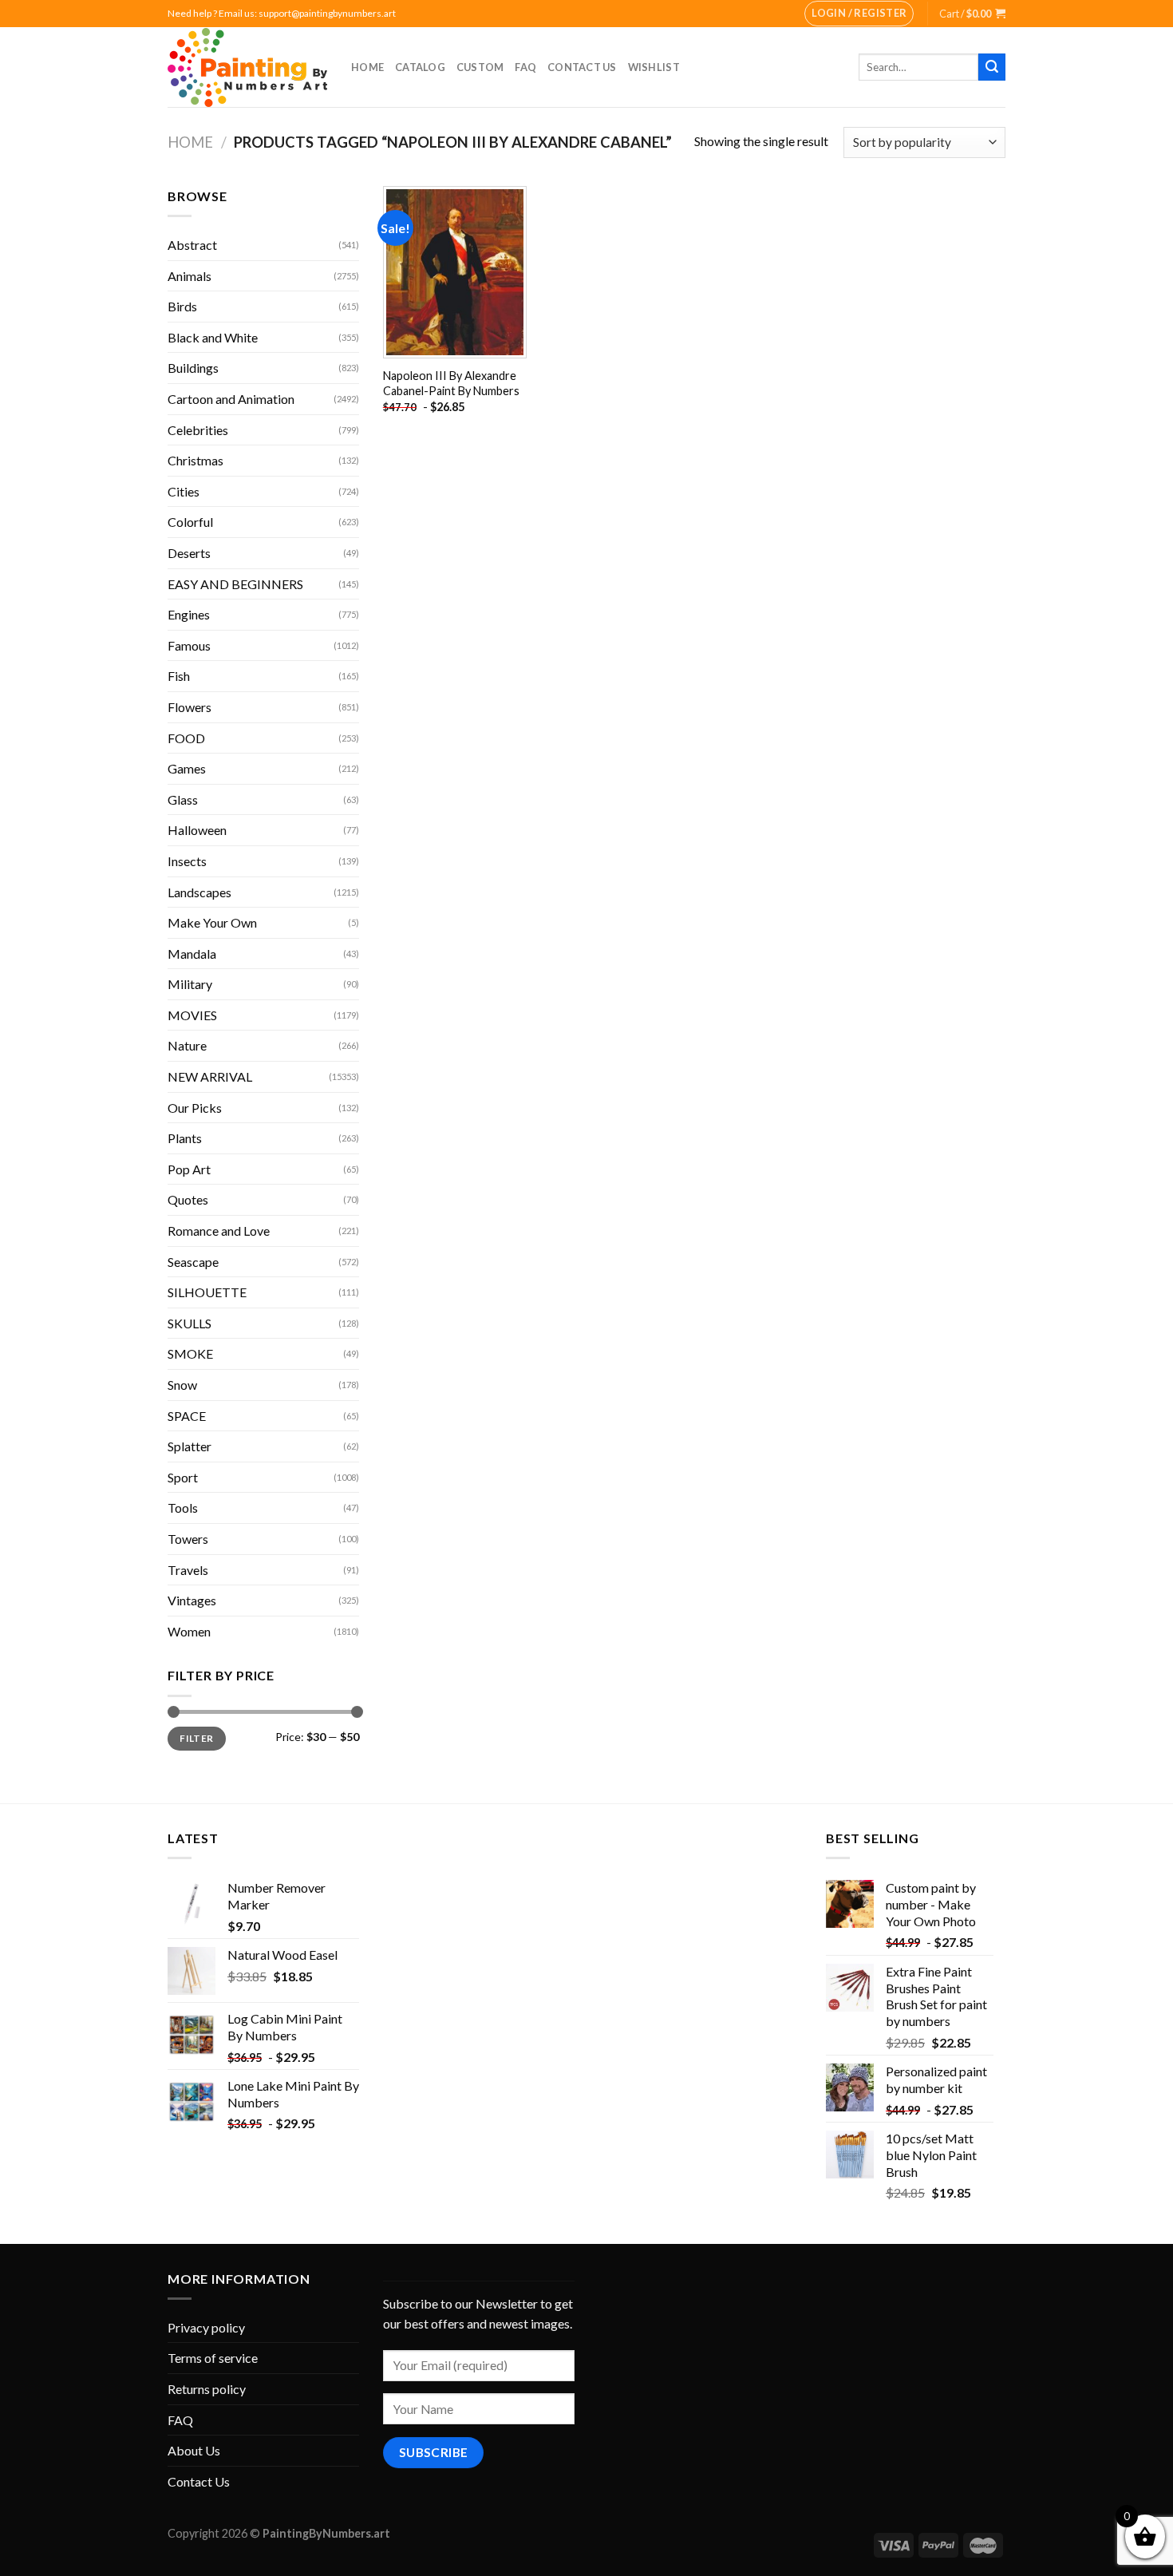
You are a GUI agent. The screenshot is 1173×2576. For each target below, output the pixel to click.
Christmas (195, 460)
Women (189, 1631)
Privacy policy (206, 2327)
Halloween (197, 830)
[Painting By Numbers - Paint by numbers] (247, 67)
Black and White (213, 337)
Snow (182, 1385)
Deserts (189, 553)
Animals (190, 276)
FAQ (525, 67)
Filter (196, 1738)
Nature (187, 1045)
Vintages (192, 1600)
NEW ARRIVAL (210, 1076)
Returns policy (207, 2389)
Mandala (192, 954)
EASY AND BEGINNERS (235, 584)
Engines (189, 614)
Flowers (190, 707)
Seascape (193, 1262)
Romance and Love (219, 1231)
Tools (183, 1508)
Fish (179, 676)
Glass (183, 799)
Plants (185, 1138)
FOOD (186, 738)
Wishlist (654, 67)
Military (190, 984)
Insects (187, 861)
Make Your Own (212, 922)
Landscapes (199, 892)
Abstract (192, 245)
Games (187, 768)
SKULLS (190, 1323)
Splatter (190, 1446)
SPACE (187, 1416)
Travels (188, 1570)
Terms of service (213, 2358)
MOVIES (192, 1015)
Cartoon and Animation (231, 399)
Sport (183, 1477)
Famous (189, 645)
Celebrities (198, 430)
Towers (188, 1539)
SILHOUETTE (207, 1292)
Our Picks (195, 1108)
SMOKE (190, 1353)
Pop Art (189, 1169)
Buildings (193, 368)
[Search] (992, 67)
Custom (480, 67)
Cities (184, 491)
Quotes (188, 1199)
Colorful (190, 522)
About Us (194, 2450)
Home (367, 67)
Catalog (420, 67)
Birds (182, 306)
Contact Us (582, 67)
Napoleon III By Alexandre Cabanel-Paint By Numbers (451, 383)
